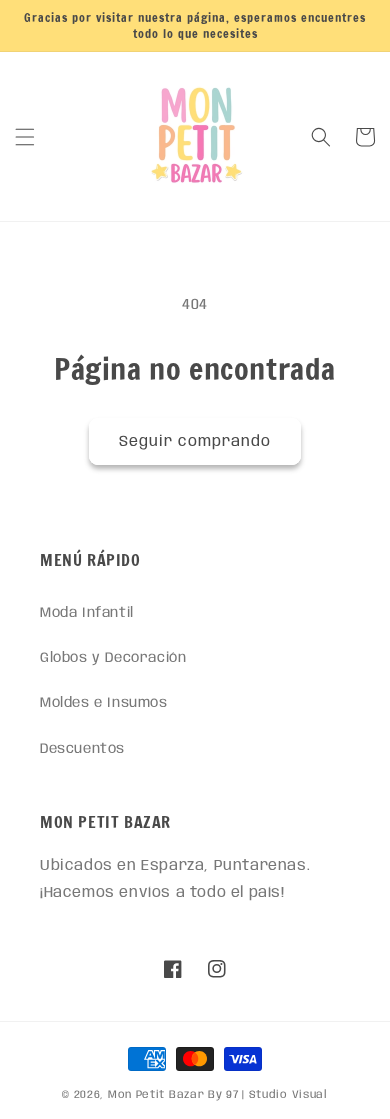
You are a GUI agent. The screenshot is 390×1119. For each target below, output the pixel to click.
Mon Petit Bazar (156, 1095)
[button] (25, 137)
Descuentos (82, 749)
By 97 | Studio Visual (268, 1095)
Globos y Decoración (113, 658)
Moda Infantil (87, 613)
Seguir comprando (195, 442)
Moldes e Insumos (104, 703)
